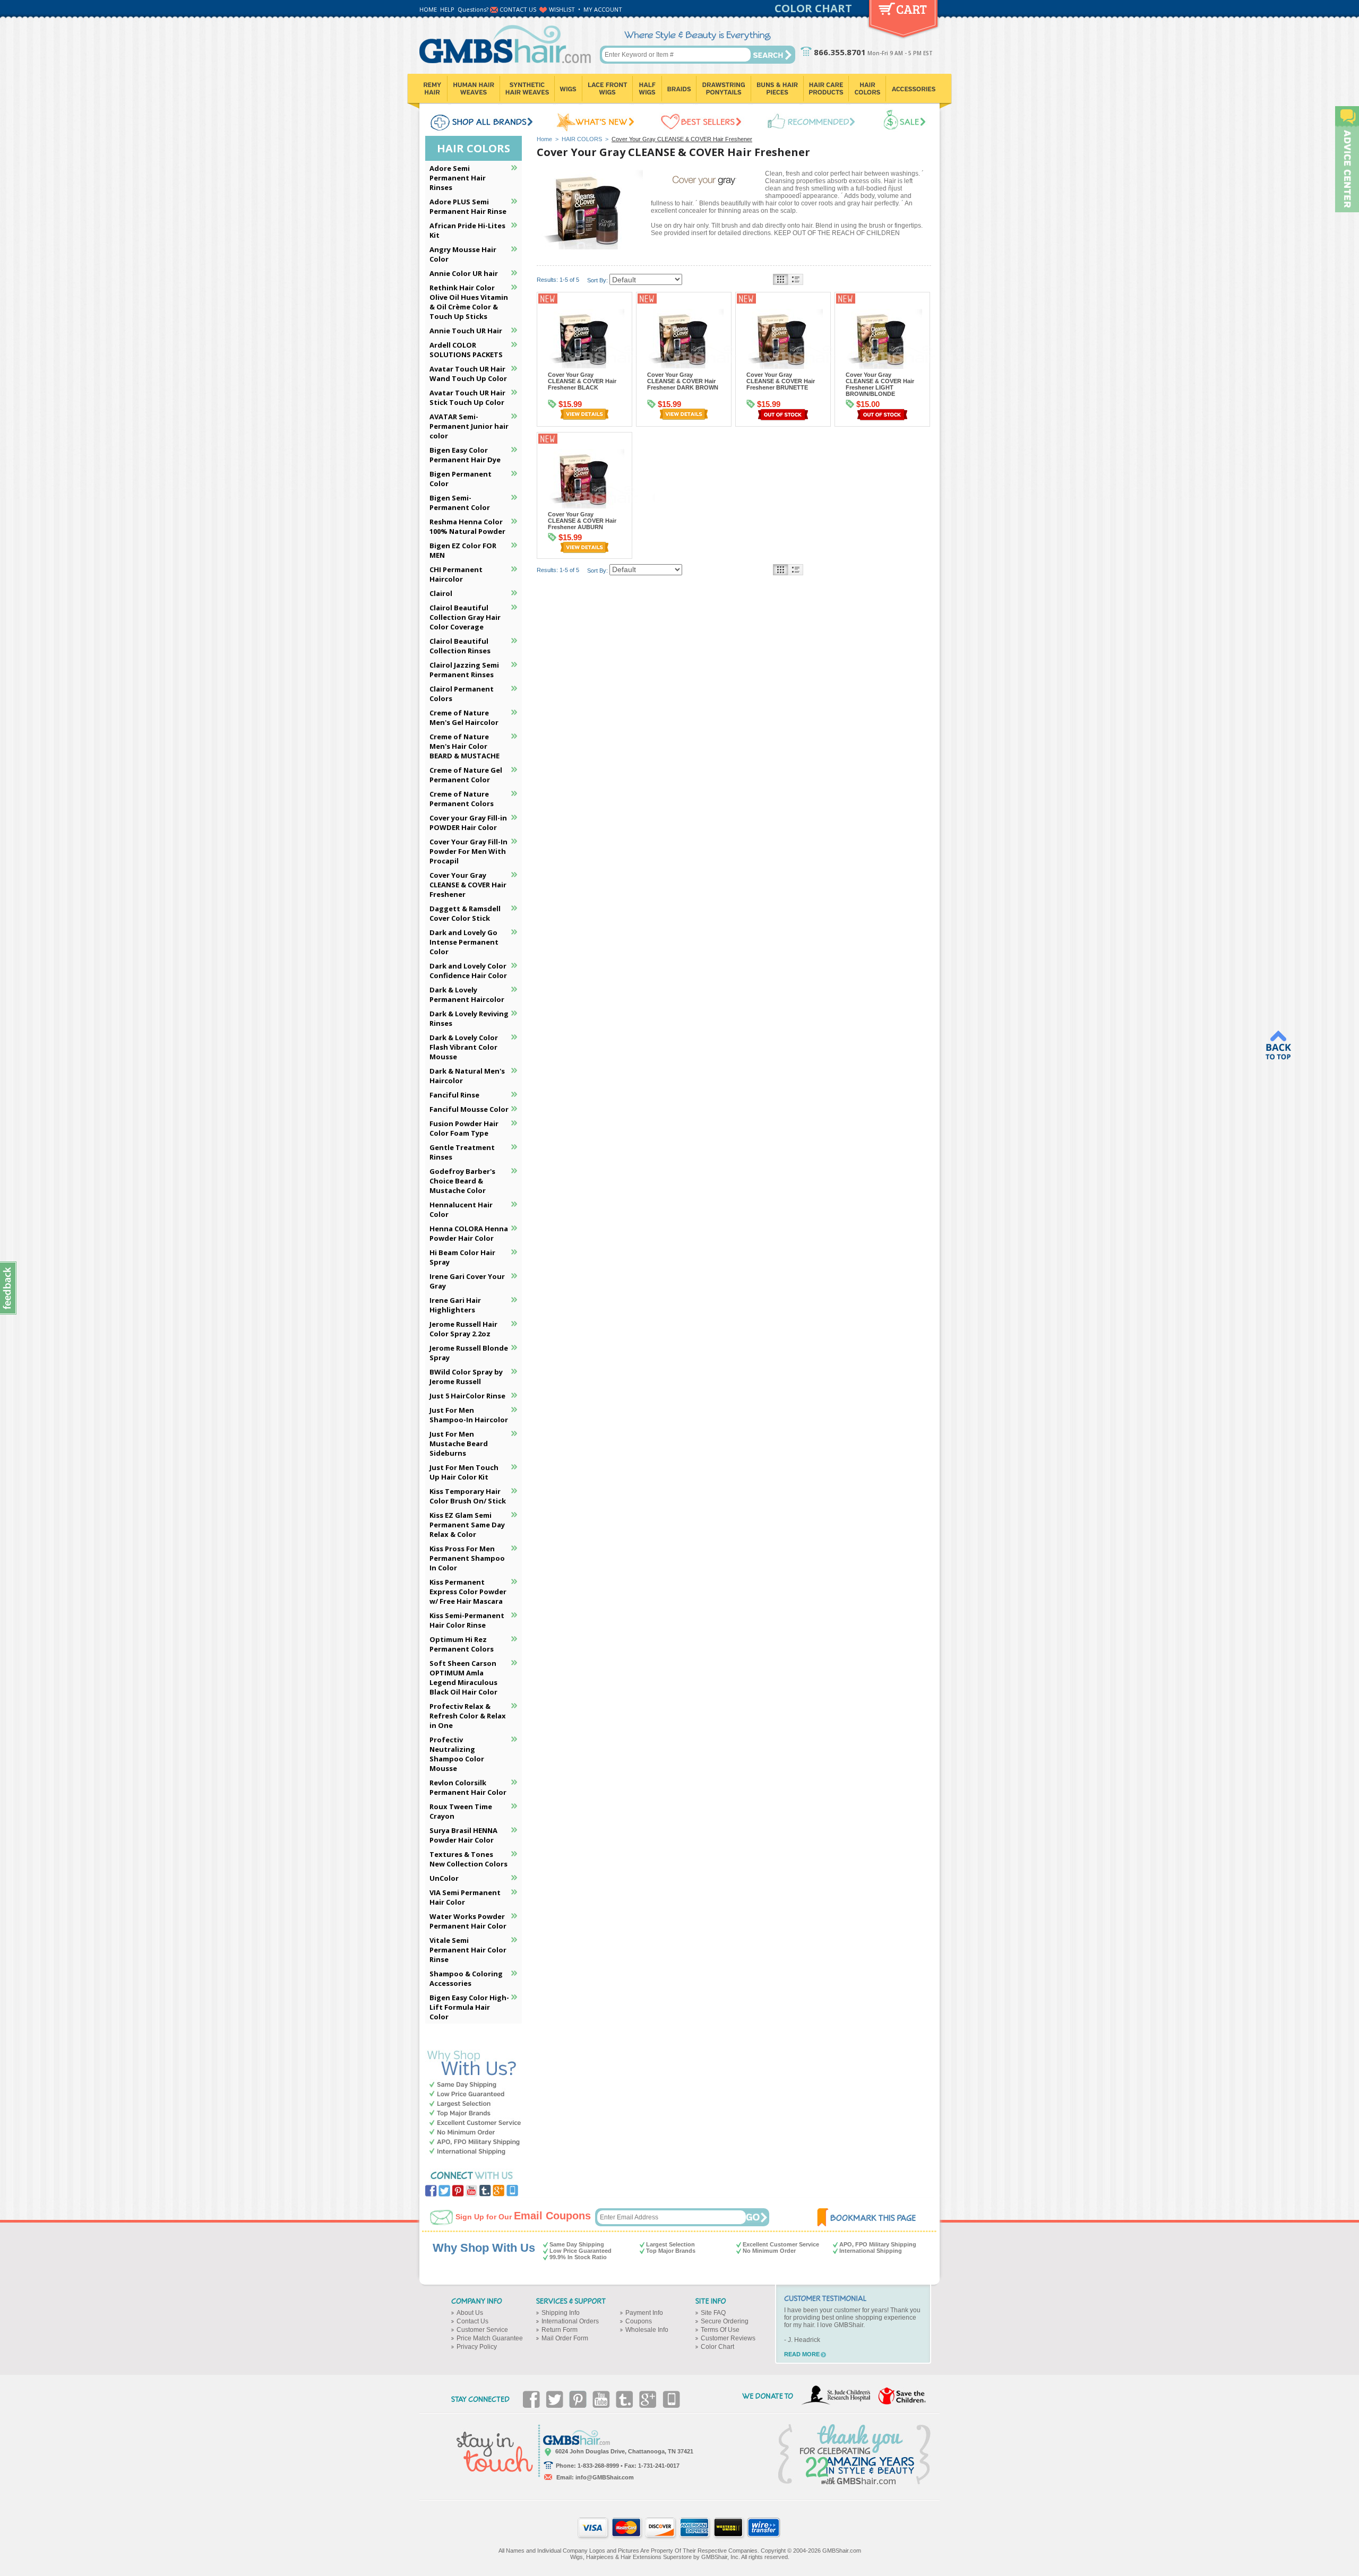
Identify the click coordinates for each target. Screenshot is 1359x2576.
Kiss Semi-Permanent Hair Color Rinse (467, 1620)
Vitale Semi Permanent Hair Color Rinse (468, 1950)
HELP (447, 9)
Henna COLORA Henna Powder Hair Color (469, 1233)
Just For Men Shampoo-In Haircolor (469, 1415)
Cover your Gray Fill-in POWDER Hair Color (468, 823)
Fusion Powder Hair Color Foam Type (464, 1128)
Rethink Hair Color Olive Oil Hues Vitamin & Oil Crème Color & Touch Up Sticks (469, 302)
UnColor (444, 1878)
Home (544, 139)
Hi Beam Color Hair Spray (462, 1257)
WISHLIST (562, 9)
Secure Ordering (725, 2321)
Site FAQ (713, 2313)
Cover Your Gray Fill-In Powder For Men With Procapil (468, 851)
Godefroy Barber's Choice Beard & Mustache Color (462, 1181)
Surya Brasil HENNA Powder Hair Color (463, 1835)
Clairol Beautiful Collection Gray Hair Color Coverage (465, 617)
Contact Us (472, 2321)
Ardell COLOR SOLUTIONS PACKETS (466, 350)
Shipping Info (561, 2313)
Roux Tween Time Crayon (461, 1811)
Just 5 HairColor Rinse (467, 1396)
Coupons (639, 2321)
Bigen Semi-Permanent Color (460, 503)
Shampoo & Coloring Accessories (466, 1978)
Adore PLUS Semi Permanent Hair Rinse (468, 206)
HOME (428, 9)
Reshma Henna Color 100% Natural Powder (467, 526)
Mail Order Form (565, 2338)
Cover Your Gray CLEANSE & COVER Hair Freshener (468, 885)
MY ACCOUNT (603, 9)
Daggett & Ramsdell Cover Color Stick (465, 913)
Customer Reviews (728, 2338)
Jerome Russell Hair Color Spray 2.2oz (463, 1329)
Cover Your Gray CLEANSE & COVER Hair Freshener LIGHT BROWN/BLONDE (880, 384)
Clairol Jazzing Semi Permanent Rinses (464, 670)
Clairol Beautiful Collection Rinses (460, 646)
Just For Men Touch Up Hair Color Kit (464, 1472)
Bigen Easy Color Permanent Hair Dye (465, 455)
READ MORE (802, 2354)
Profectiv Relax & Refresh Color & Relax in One (468, 1716)
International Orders (570, 2321)
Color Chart (717, 2347)
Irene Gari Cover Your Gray (467, 1281)
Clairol (441, 593)
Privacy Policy (477, 2347)
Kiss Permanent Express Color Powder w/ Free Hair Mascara (468, 1592)
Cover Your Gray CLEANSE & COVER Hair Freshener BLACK (582, 381)
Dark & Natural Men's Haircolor (467, 1076)
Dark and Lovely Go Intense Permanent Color (464, 942)
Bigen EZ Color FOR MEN (463, 550)
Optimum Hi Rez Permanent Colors (462, 1644)
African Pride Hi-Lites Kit (467, 230)
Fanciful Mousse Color (469, 1109)
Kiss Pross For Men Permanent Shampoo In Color (467, 1558)
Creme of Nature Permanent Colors (462, 799)
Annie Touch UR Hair (466, 331)
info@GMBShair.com (605, 2477)
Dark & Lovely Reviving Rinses (469, 1018)
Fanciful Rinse (454, 1095)
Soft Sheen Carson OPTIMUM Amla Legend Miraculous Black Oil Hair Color (463, 1678)
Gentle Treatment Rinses (462, 1152)
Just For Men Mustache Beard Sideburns (459, 1443)
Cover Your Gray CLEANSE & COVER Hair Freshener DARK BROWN (683, 381)
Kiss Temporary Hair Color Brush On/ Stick (468, 1496)
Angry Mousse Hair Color (463, 254)
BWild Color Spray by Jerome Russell (466, 1377)
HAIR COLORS (582, 139)
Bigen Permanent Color (461, 479)
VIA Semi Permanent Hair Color (465, 1897)
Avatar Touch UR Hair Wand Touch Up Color (468, 374)
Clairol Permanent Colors (462, 694)
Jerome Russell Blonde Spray (469, 1353)
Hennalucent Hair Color (461, 1209)
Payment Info (644, 2313)
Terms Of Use (720, 2330)
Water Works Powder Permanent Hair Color (468, 1921)
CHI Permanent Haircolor (456, 574)
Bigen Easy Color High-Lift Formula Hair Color (469, 2007)
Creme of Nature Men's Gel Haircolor (464, 718)
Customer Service (482, 2330)
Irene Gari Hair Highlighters (455, 1305)
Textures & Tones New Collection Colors (468, 1859)
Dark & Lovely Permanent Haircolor (467, 995)
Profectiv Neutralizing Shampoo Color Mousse (457, 1754)
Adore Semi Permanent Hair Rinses (458, 178)
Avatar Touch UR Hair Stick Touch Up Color (467, 397)
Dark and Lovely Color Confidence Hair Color (468, 971)
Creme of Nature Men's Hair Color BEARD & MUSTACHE (465, 746)
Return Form (560, 2330)
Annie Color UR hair (464, 273)
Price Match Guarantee (490, 2338)
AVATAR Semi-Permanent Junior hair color (469, 426)
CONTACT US (518, 9)
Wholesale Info (647, 2330)
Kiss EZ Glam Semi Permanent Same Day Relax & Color (467, 1525)
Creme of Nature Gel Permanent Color (466, 775)
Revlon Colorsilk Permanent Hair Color (468, 1787)
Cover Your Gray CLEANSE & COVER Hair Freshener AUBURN (582, 521)
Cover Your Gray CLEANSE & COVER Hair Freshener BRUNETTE (781, 381)
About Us (470, 2313)
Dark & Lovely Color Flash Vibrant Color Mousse (464, 1047)
